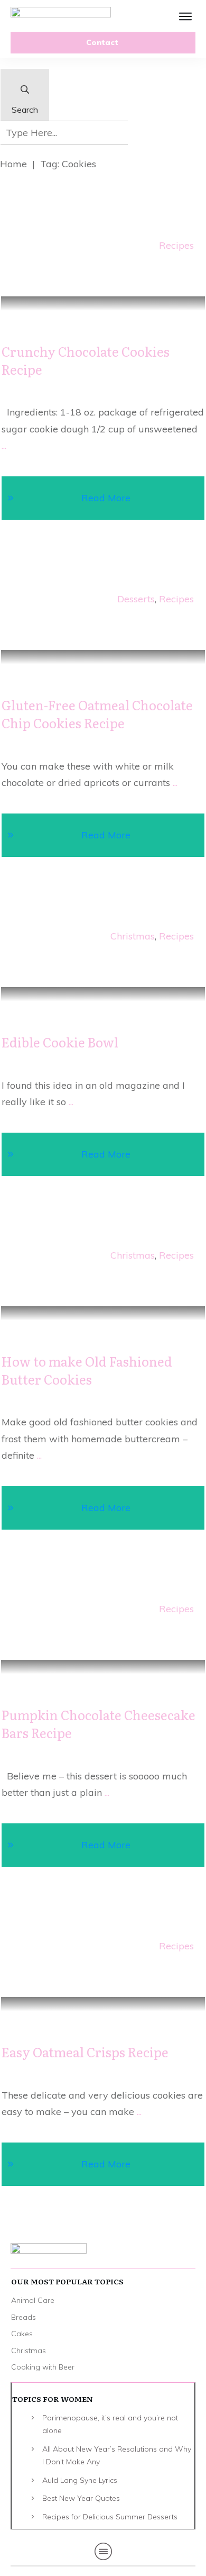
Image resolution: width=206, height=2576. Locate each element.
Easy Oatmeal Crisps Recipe (85, 2052)
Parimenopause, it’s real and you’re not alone (110, 2424)
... (4, 445)
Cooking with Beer (43, 2367)
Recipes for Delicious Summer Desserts (110, 2517)
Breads (24, 2317)
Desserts (136, 599)
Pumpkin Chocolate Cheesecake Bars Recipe (99, 1724)
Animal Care (33, 2300)
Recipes (176, 245)
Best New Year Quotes (81, 2498)
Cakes (22, 2334)
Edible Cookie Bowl (60, 1042)
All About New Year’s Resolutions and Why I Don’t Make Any (117, 2456)
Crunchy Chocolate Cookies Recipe (86, 360)
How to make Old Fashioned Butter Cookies (87, 1370)
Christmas (133, 936)
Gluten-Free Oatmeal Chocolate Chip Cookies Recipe (97, 714)
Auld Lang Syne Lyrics (80, 2480)
